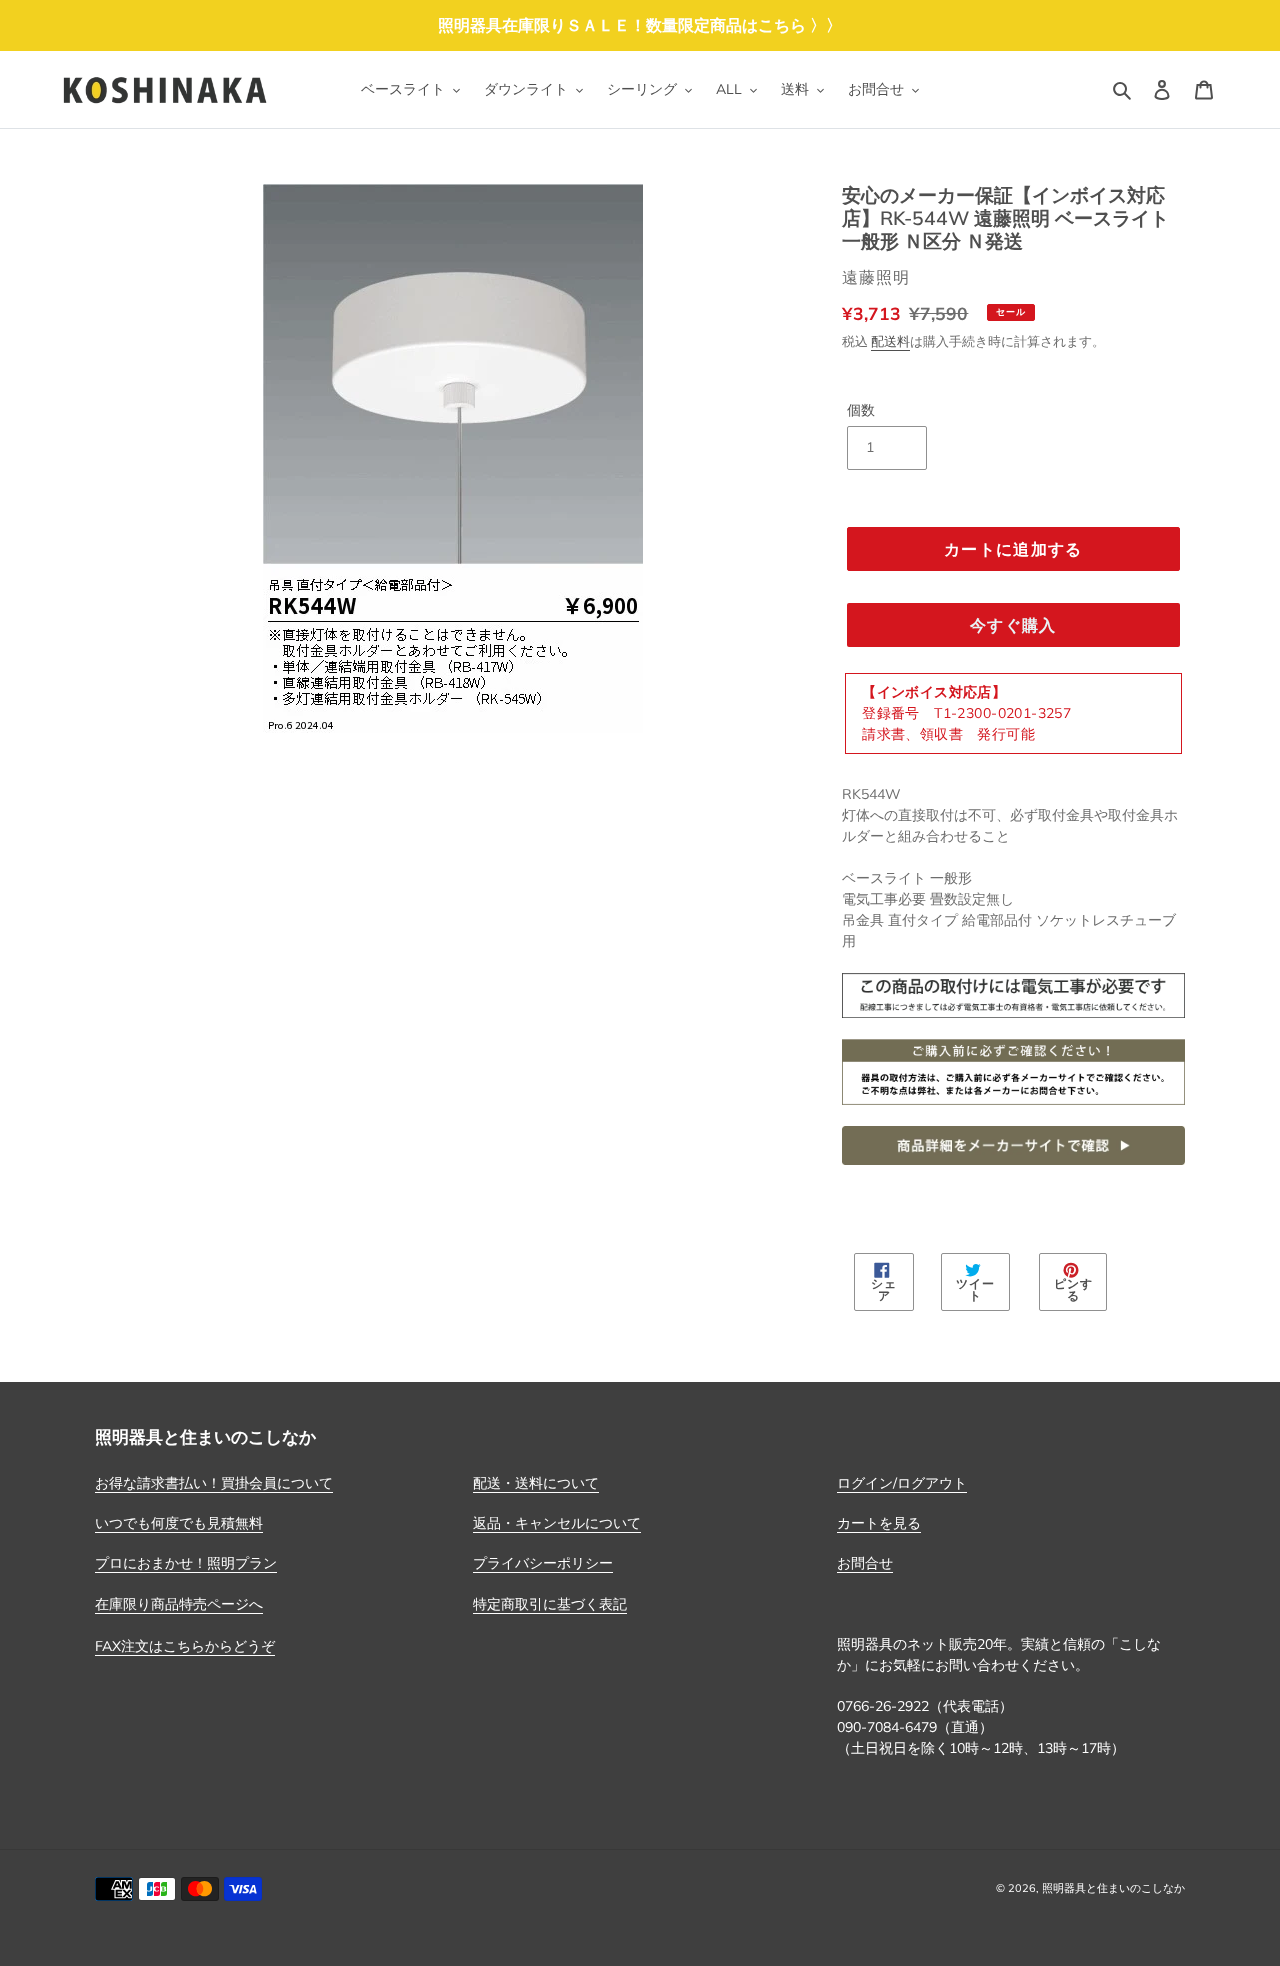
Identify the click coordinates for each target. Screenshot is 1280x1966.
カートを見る (879, 1523)
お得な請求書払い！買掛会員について (214, 1483)
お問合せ (865, 1563)
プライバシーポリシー (543, 1563)
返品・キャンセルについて (557, 1523)
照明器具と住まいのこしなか (1113, 1888)
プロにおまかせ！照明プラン (186, 1563)
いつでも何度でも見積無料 (179, 1523)
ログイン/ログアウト (902, 1483)
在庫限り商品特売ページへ (179, 1604)
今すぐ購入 (1013, 625)
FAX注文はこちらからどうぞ (185, 1646)
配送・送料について (536, 1483)
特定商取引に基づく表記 (550, 1604)
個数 (861, 410)
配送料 (890, 341)
